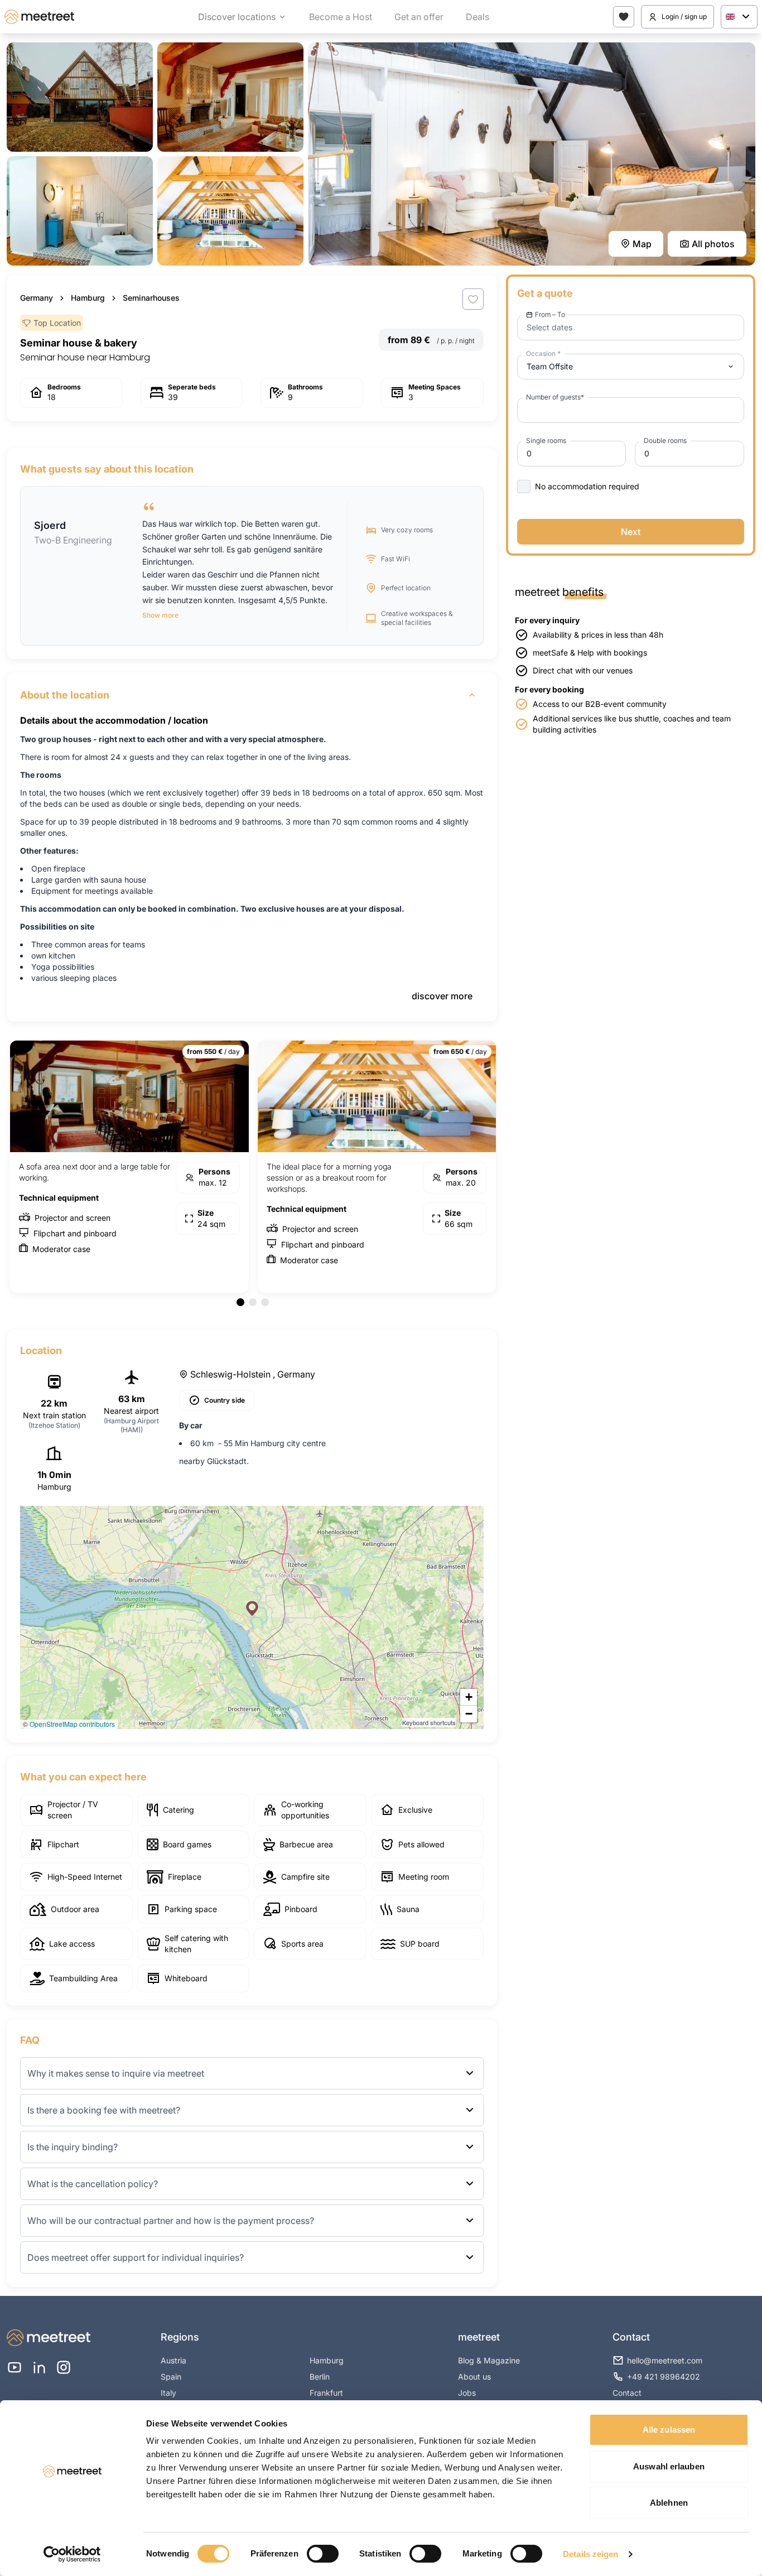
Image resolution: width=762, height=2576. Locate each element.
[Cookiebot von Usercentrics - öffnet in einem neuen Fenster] (72, 2554)
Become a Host (341, 17)
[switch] (323, 2554)
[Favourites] (624, 17)
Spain (171, 2377)
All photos (713, 244)
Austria (173, 2360)
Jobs (467, 2393)
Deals (478, 17)
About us (474, 2377)
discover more (442, 996)
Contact (627, 2393)
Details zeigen (590, 2554)
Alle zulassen (669, 2430)
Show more (160, 615)
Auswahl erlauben (669, 2466)
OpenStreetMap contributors (72, 1724)
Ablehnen (669, 2503)
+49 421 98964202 (664, 2377)
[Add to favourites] (473, 299)
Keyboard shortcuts (429, 1722)
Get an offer (419, 17)
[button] (252, 1609)
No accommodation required (587, 486)
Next (631, 532)
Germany (37, 298)
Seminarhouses (151, 298)
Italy (168, 2393)
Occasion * (543, 353)
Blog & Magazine (489, 2360)
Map (642, 244)
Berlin (320, 2377)
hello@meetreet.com (665, 2360)
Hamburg (88, 298)
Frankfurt (326, 2393)
